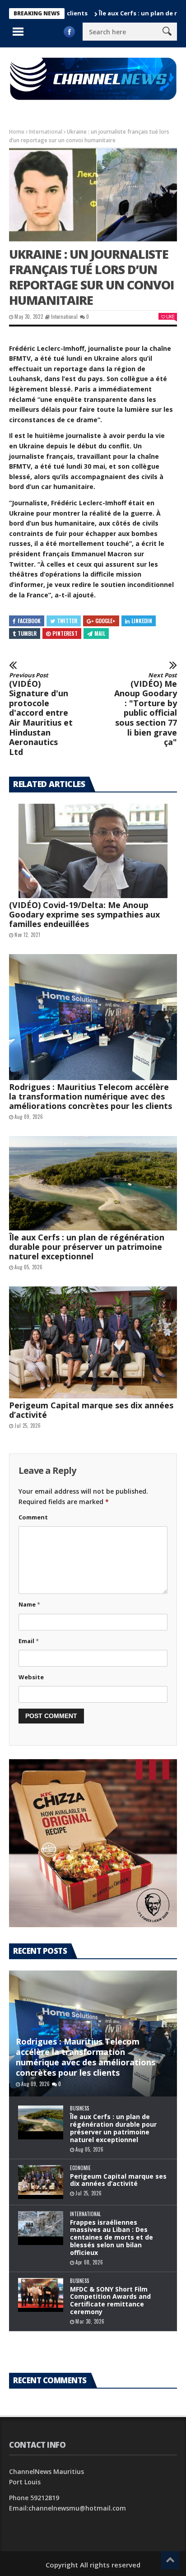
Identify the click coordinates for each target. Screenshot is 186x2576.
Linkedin (142, 621)
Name (29, 1604)
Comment (33, 1517)
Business (79, 2108)
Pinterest (65, 633)
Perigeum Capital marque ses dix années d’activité (91, 1410)
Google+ (105, 621)
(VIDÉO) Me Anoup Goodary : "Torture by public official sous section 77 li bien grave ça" (146, 710)
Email (29, 1641)
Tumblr (27, 633)
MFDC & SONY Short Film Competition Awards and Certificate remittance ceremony (110, 2300)
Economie (80, 2168)
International (46, 132)
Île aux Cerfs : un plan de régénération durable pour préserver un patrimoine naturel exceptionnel (87, 1247)
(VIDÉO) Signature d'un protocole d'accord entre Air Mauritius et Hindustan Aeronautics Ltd (41, 714)
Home (17, 132)
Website (31, 1677)
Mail (100, 633)
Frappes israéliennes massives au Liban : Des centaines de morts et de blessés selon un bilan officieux (112, 2237)
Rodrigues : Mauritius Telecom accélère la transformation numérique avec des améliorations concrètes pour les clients (91, 1096)
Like (170, 316)
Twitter (67, 621)
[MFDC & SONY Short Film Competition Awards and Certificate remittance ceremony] (41, 2295)
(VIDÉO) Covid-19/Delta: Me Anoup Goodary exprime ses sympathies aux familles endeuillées (84, 914)
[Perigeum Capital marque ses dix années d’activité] (93, 1342)
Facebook (29, 621)
